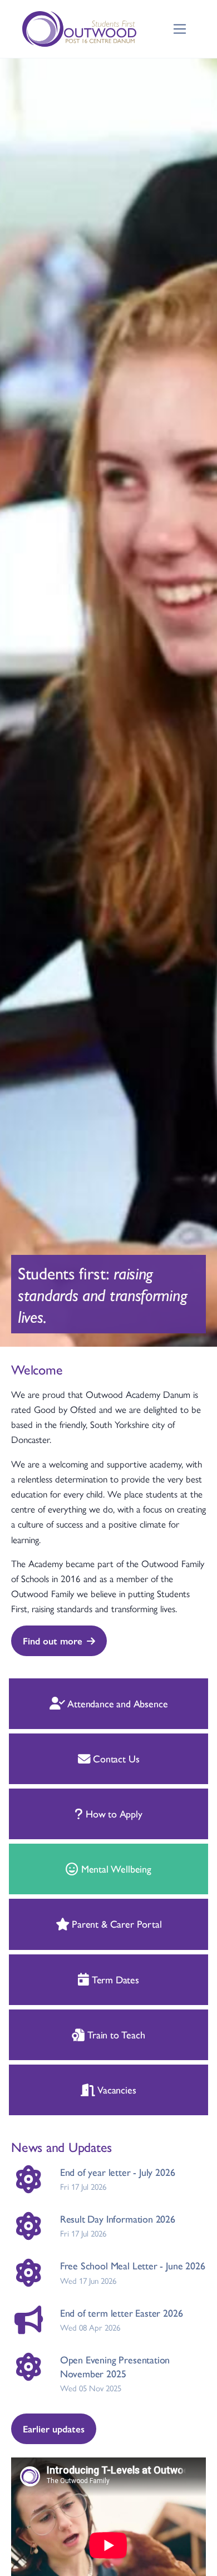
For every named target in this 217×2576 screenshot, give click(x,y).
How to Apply (113, 1813)
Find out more (53, 1641)
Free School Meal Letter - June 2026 (133, 2265)
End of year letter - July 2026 (118, 2172)
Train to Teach (115, 2034)
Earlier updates (54, 2429)
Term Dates (114, 1979)
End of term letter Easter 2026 (122, 2313)
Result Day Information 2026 (118, 2218)
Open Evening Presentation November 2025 (115, 2366)
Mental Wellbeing (115, 1868)
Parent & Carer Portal (115, 1924)
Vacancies (115, 2089)
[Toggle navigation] (180, 29)
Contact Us (115, 1758)
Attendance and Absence (116, 1703)
